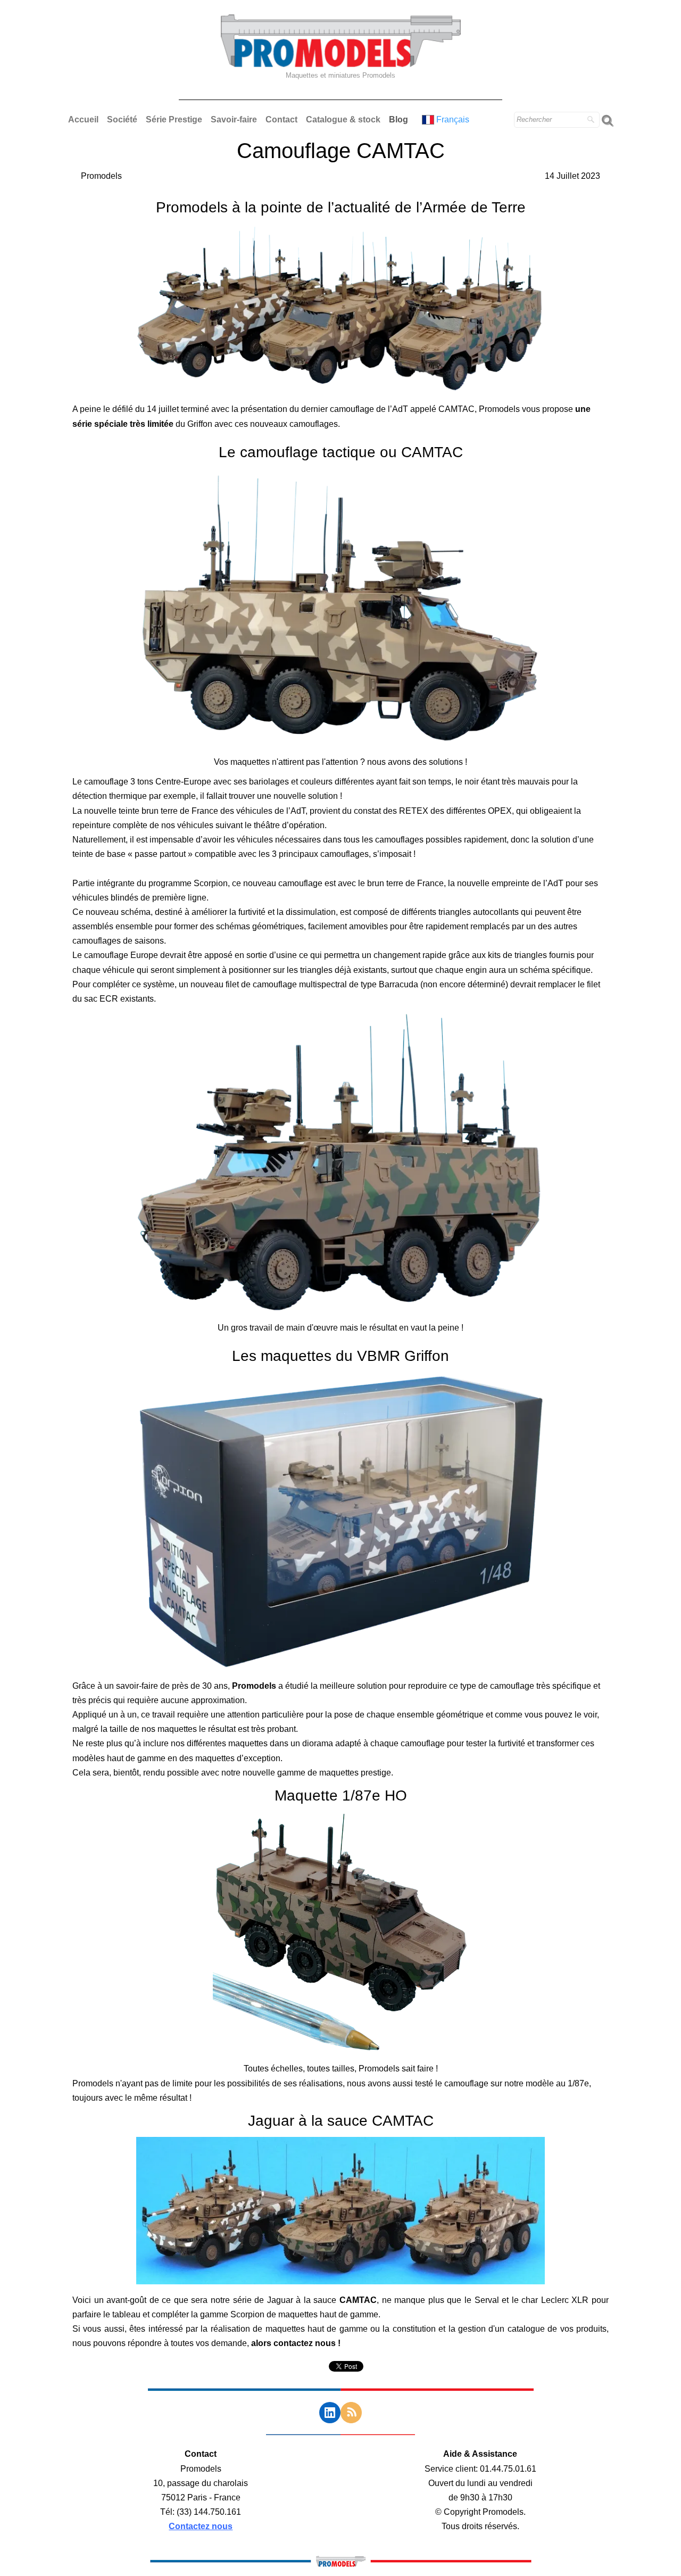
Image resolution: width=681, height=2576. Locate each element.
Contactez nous (201, 2526)
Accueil (83, 119)
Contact (281, 119)
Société (122, 119)
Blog (398, 119)
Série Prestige (174, 119)
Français (454, 119)
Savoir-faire (234, 119)
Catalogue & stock (343, 119)
